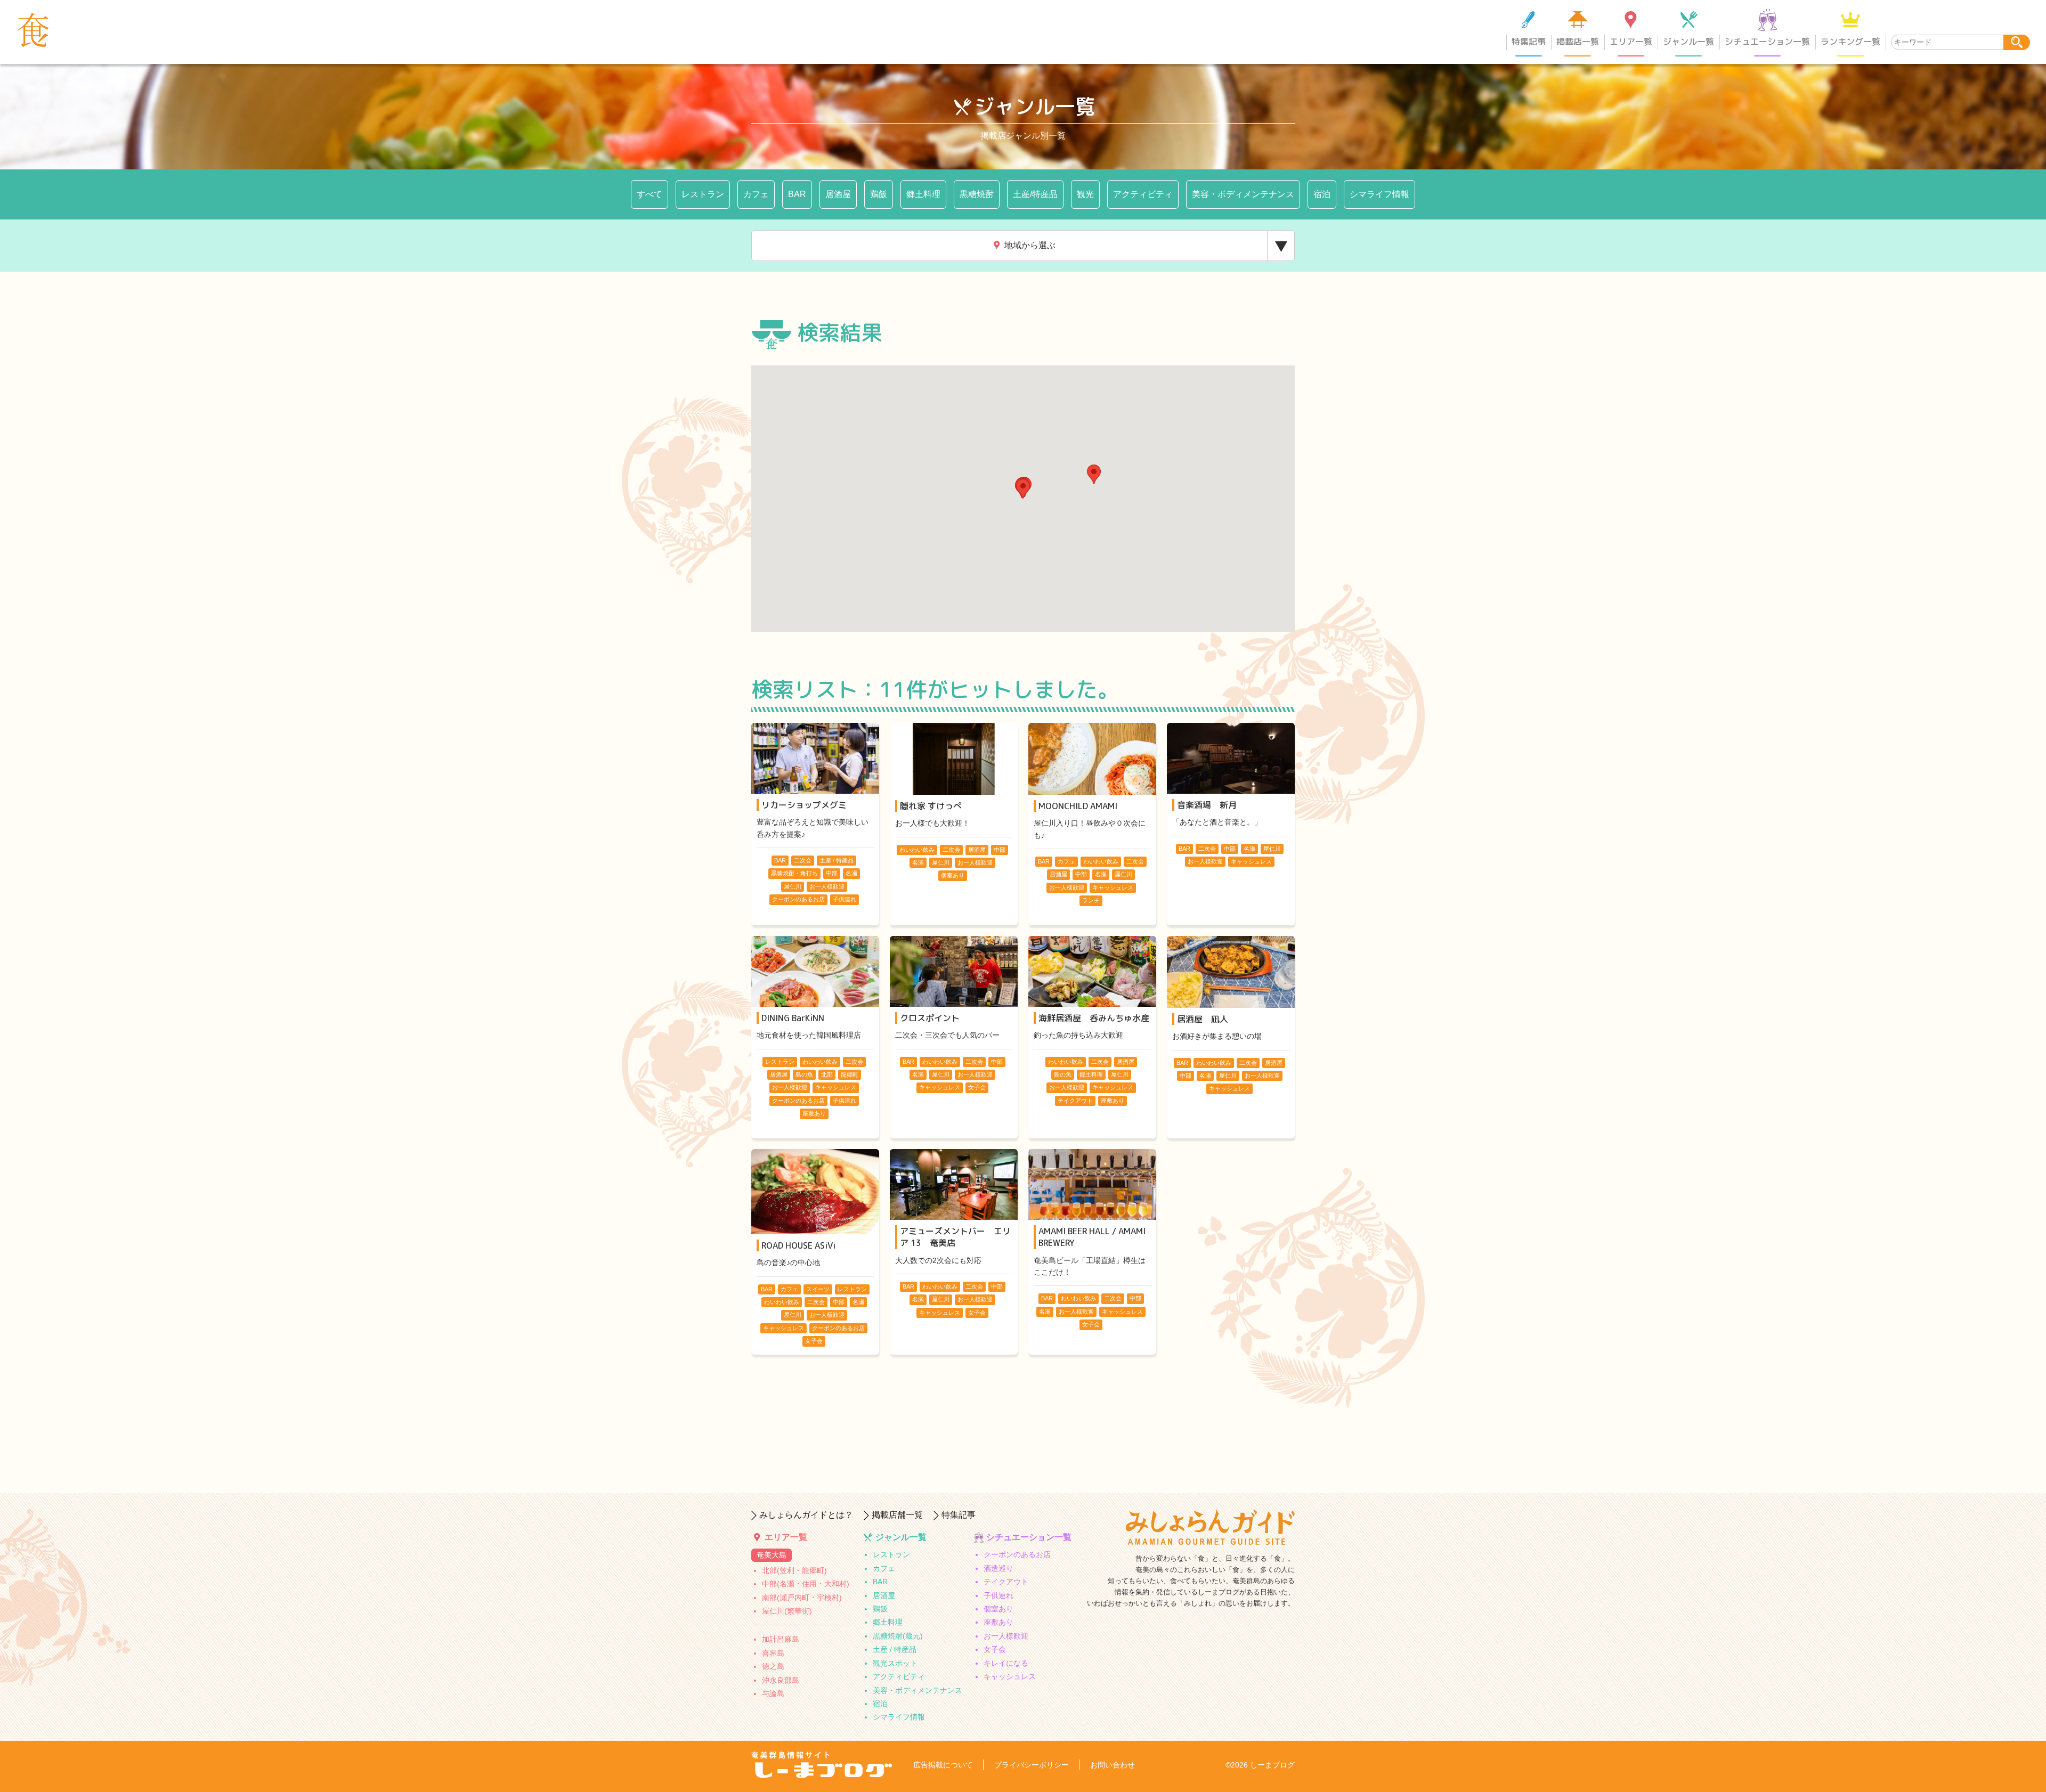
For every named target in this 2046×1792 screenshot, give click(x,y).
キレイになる (1006, 1663)
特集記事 (1529, 42)
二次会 (803, 860)
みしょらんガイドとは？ (806, 1515)
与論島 (773, 1693)
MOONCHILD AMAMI (1078, 806)
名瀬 (851, 873)
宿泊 (1322, 194)
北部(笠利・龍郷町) (794, 1570)
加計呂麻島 (781, 1639)
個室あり (953, 875)
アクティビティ (1143, 194)
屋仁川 (793, 886)
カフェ (756, 194)
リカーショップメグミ (804, 805)
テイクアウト (1075, 1101)
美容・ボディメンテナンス (1243, 194)
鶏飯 (879, 194)
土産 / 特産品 (837, 860)
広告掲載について (943, 1765)
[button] (1094, 474)
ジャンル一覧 (1688, 42)
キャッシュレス (1113, 887)
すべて (649, 194)
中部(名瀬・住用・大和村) (806, 1584)
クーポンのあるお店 (1017, 1554)
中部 (832, 873)
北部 (827, 1074)
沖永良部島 (781, 1680)
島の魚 (804, 1074)
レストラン (703, 194)
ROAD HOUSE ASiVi (798, 1245)
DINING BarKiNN (793, 1018)
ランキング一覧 (1850, 42)
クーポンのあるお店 (798, 899)
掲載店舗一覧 (897, 1515)
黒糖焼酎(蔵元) (898, 1636)
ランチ (1091, 900)
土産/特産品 (1035, 194)
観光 (1085, 194)
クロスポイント (930, 1018)
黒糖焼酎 (977, 194)
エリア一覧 (1631, 42)
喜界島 (773, 1653)
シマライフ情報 (1379, 194)
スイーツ (818, 1289)
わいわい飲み (917, 850)
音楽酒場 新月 (1207, 805)
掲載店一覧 (1578, 42)
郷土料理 (923, 194)
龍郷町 (850, 1074)
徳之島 (773, 1666)
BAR (797, 194)
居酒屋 (838, 194)
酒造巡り (998, 1568)
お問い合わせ (1113, 1765)
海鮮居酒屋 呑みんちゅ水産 (1094, 1018)
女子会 (977, 1087)
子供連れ (845, 899)
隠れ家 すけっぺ (931, 806)
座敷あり (814, 1113)
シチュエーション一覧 (1767, 42)
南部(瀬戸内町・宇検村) (802, 1598)
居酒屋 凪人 (1203, 1019)
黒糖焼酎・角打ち (794, 873)
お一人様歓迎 (827, 886)
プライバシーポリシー (1032, 1765)
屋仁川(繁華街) (787, 1611)
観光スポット (895, 1663)
